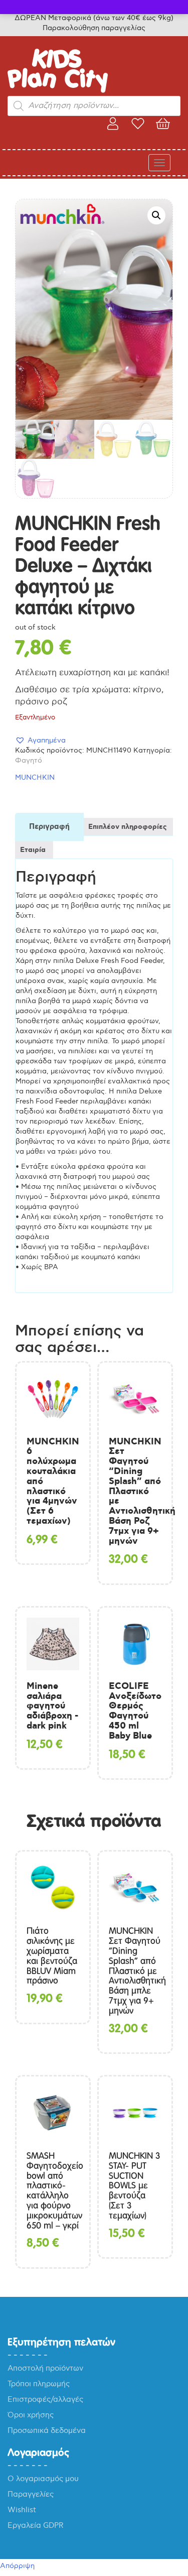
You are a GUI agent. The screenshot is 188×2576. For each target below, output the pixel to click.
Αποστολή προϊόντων (45, 2368)
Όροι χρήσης (31, 2415)
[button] (156, 215)
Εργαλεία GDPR (36, 2525)
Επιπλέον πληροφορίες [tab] (128, 827)
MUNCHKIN (35, 777)
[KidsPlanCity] (58, 91)
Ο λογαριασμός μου (43, 2479)
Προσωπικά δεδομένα (47, 2430)
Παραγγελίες (31, 2494)
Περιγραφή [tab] (49, 827)
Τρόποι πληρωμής (39, 2384)
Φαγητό (29, 760)
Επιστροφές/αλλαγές (45, 2399)
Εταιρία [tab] (33, 850)
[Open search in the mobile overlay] (94, 106)
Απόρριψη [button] (17, 2566)
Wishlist (22, 2510)
